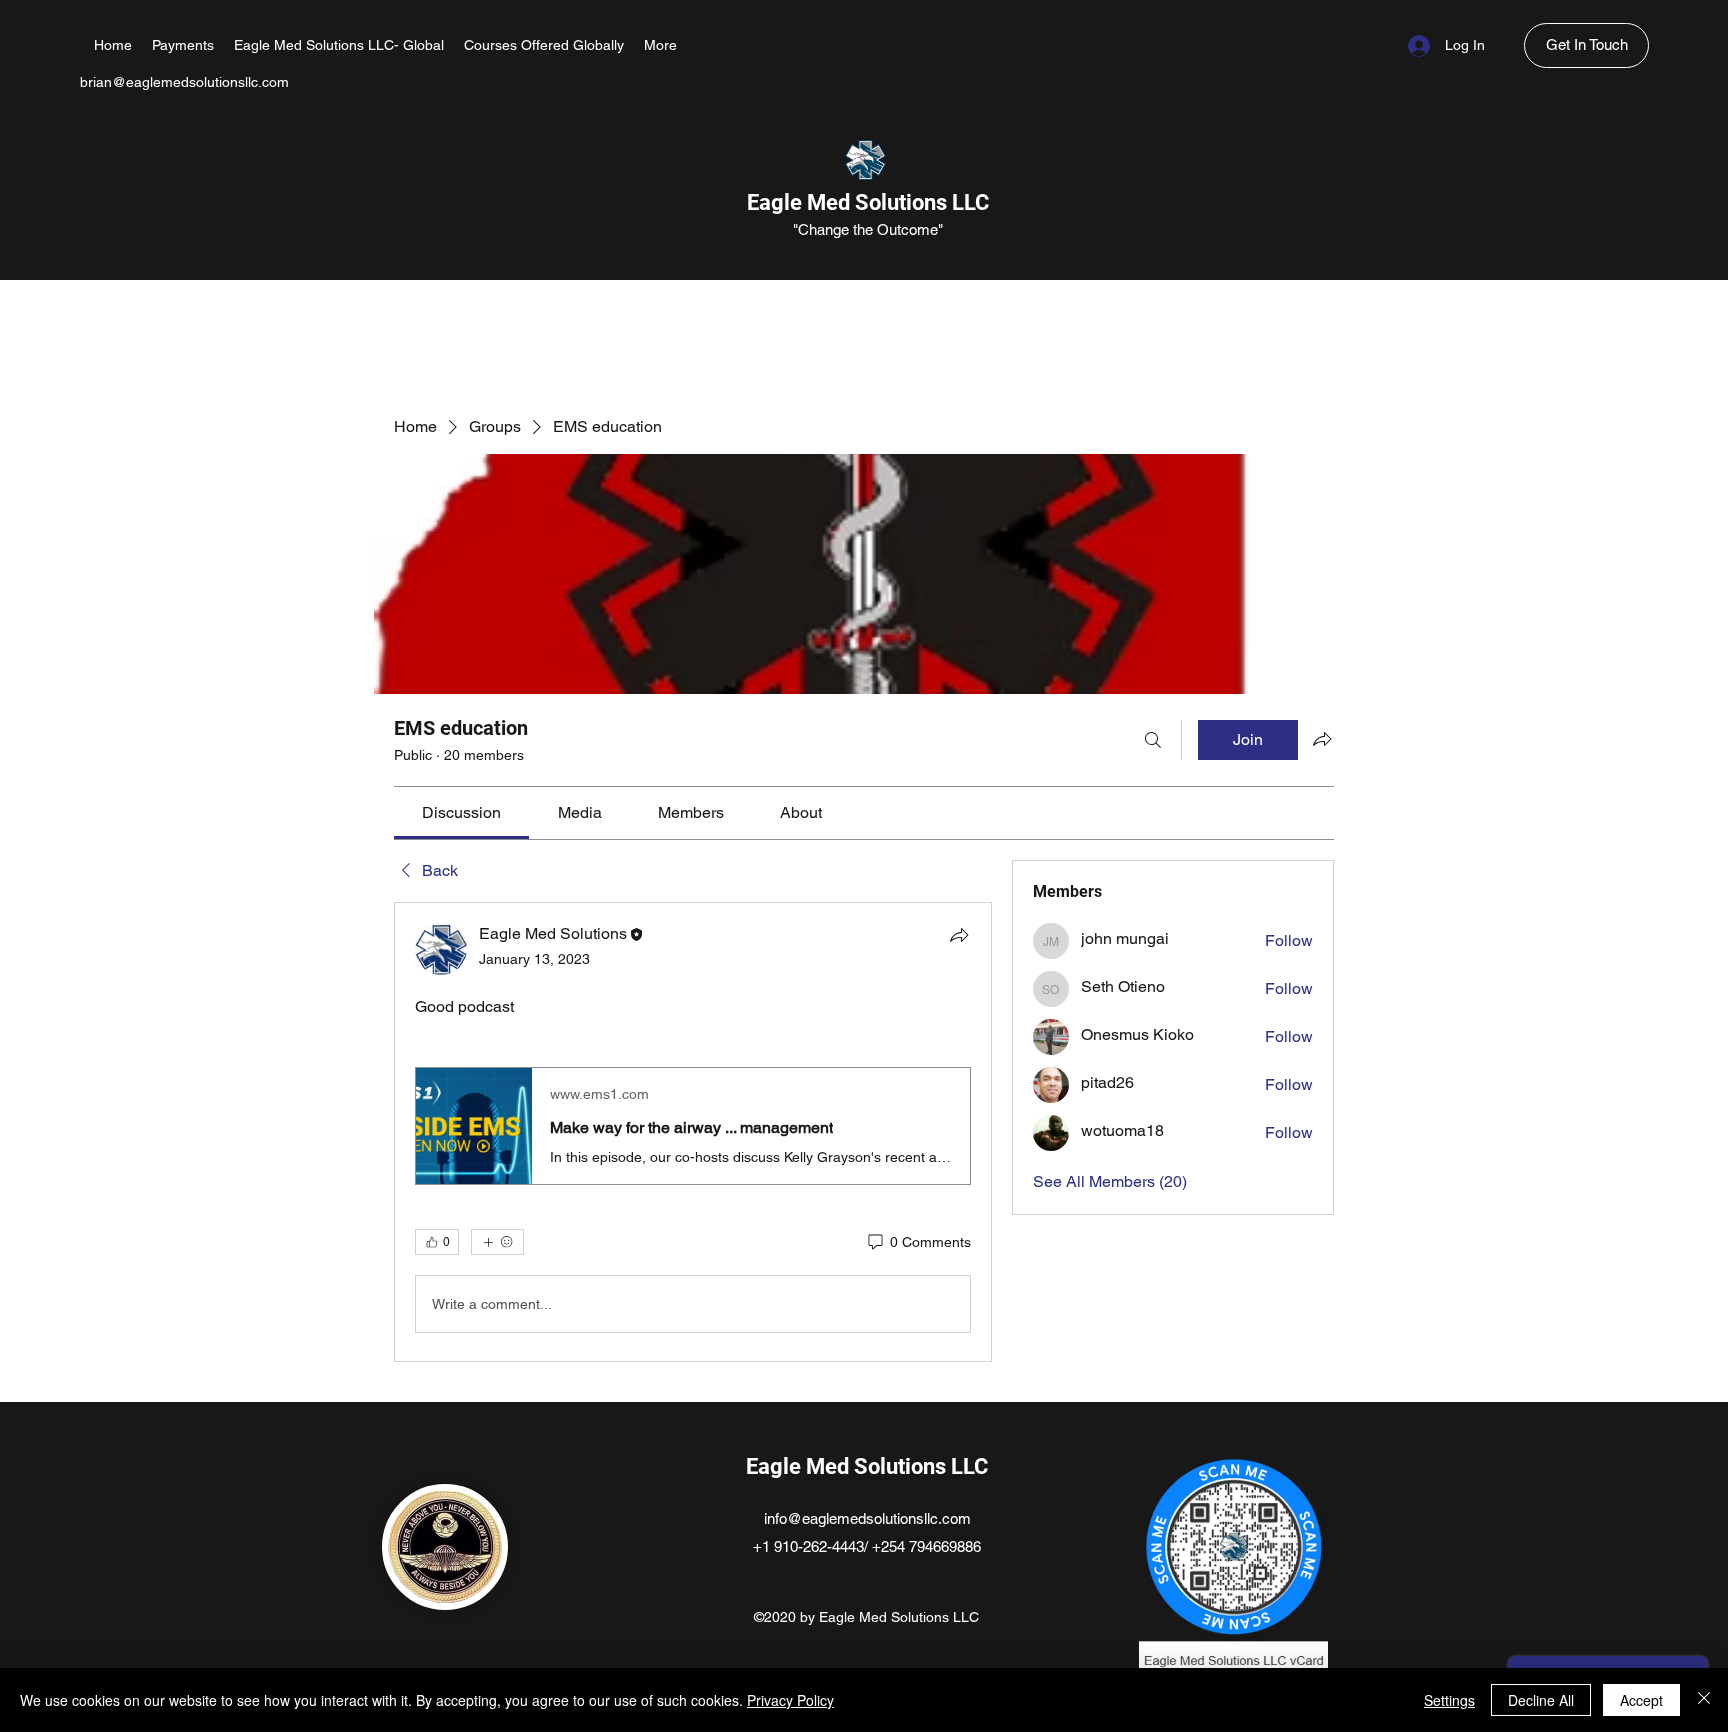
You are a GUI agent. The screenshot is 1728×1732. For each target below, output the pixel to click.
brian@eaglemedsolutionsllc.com (184, 82)
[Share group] (1322, 739)
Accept (1641, 1700)
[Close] (1704, 1700)
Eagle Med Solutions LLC (868, 202)
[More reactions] (497, 1242)
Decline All (1541, 1700)
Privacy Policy (790, 1700)
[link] (461, 812)
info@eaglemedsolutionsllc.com (867, 1518)
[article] (693, 1132)
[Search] (1153, 740)
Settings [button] (1449, 1700)
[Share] (959, 935)
